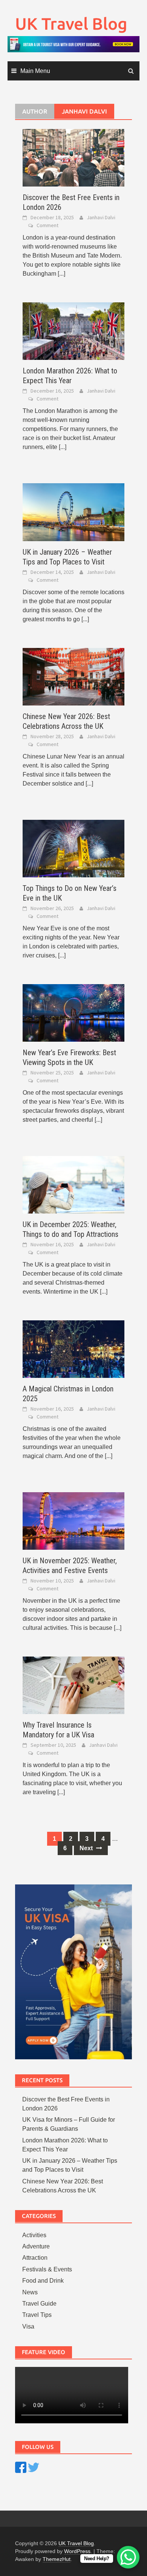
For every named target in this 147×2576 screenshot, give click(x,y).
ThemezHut (57, 2559)
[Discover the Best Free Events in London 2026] (73, 157)
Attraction (35, 2258)
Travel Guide (39, 2304)
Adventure (36, 2246)
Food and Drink (43, 2281)
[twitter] (34, 2467)
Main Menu (35, 71)
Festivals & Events (47, 2269)
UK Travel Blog (71, 24)
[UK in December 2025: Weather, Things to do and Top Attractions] (73, 1184)
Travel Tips (37, 2315)
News (30, 2292)
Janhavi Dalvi (101, 217)
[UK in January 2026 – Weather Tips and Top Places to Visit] (73, 512)
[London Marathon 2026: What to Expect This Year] (73, 331)
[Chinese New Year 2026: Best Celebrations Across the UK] (73, 676)
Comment (47, 225)
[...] (61, 274)
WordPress (77, 2551)
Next (87, 1848)
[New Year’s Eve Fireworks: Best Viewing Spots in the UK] (73, 1012)
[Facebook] (21, 2467)
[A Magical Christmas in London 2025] (73, 1349)
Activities (34, 2235)
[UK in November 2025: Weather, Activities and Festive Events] (73, 1521)
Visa (28, 2326)
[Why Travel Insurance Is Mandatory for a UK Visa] (73, 1685)
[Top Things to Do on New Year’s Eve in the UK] (73, 848)
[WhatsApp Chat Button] (128, 2557)
